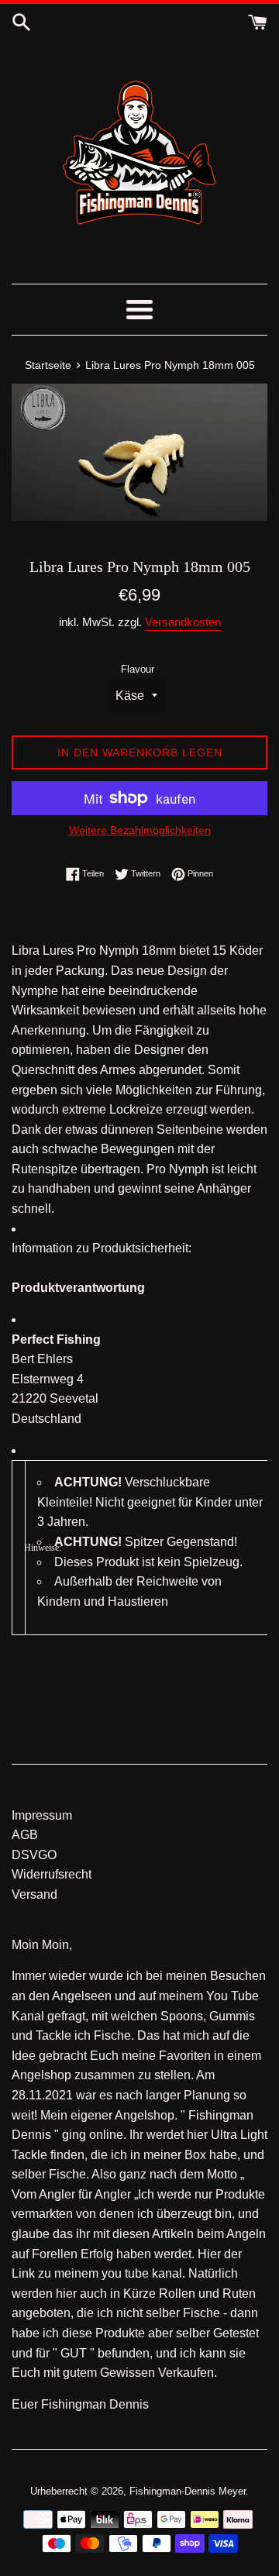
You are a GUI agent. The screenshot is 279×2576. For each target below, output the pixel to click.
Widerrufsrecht (52, 1874)
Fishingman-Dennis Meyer (188, 2491)
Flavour (138, 669)
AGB (25, 1835)
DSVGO (34, 1855)
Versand (34, 1894)
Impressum (42, 1815)
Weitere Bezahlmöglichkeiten (140, 830)
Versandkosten (183, 622)
